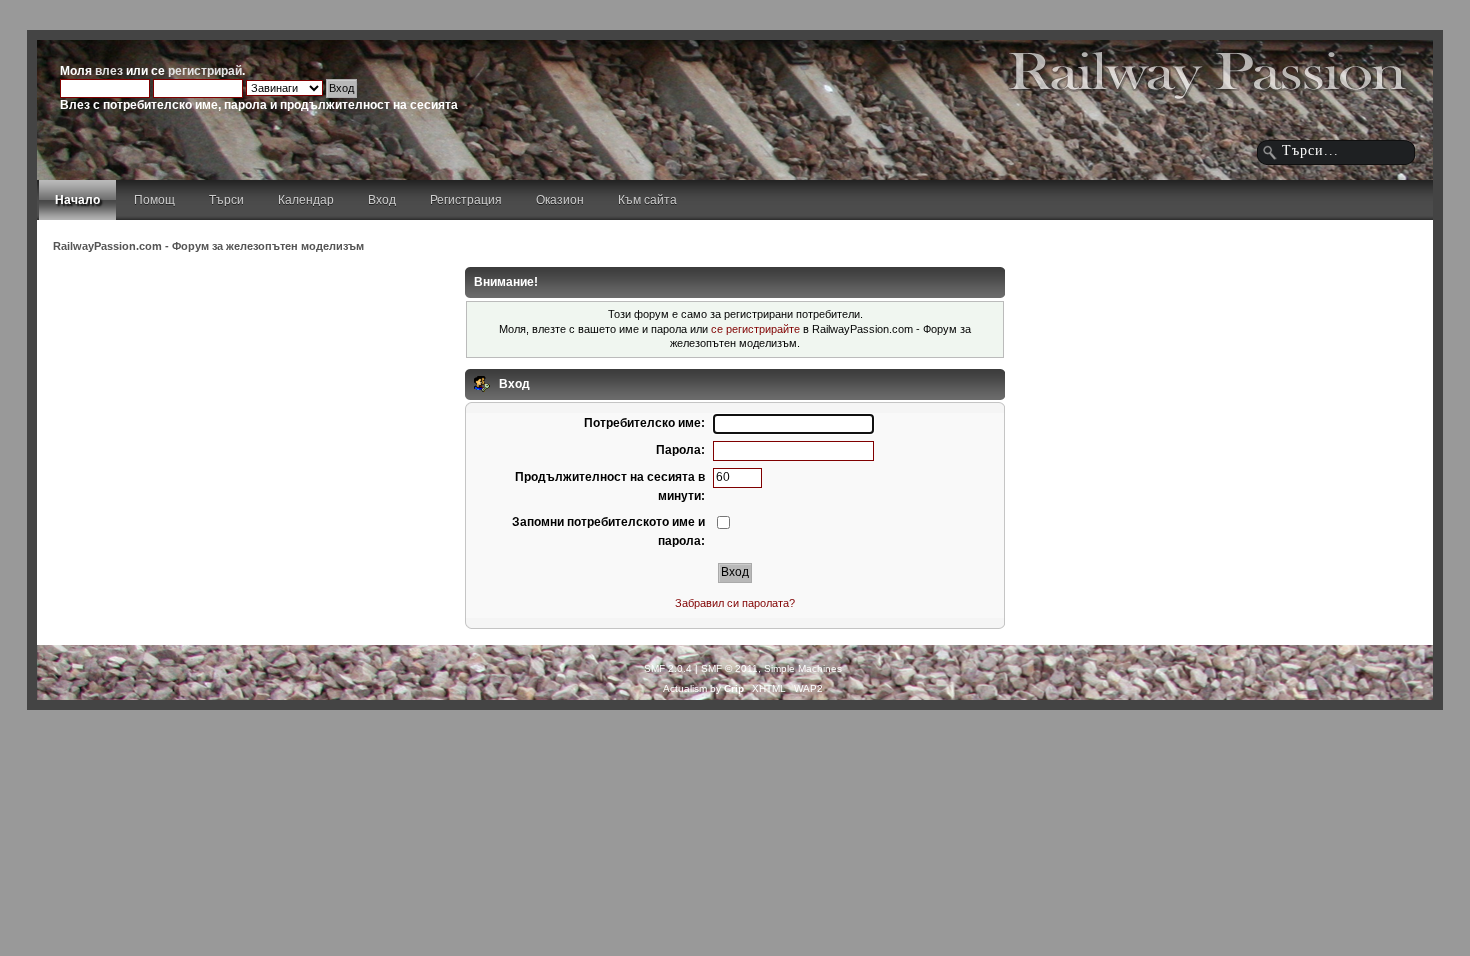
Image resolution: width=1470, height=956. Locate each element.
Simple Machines (803, 668)
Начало (77, 200)
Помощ (154, 200)
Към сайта (647, 200)
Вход (382, 200)
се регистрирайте (755, 329)
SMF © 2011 (729, 668)
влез (109, 71)
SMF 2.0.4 (668, 668)
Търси (226, 200)
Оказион (560, 200)
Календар (306, 200)
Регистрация (466, 200)
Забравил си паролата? (735, 603)
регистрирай (205, 71)
